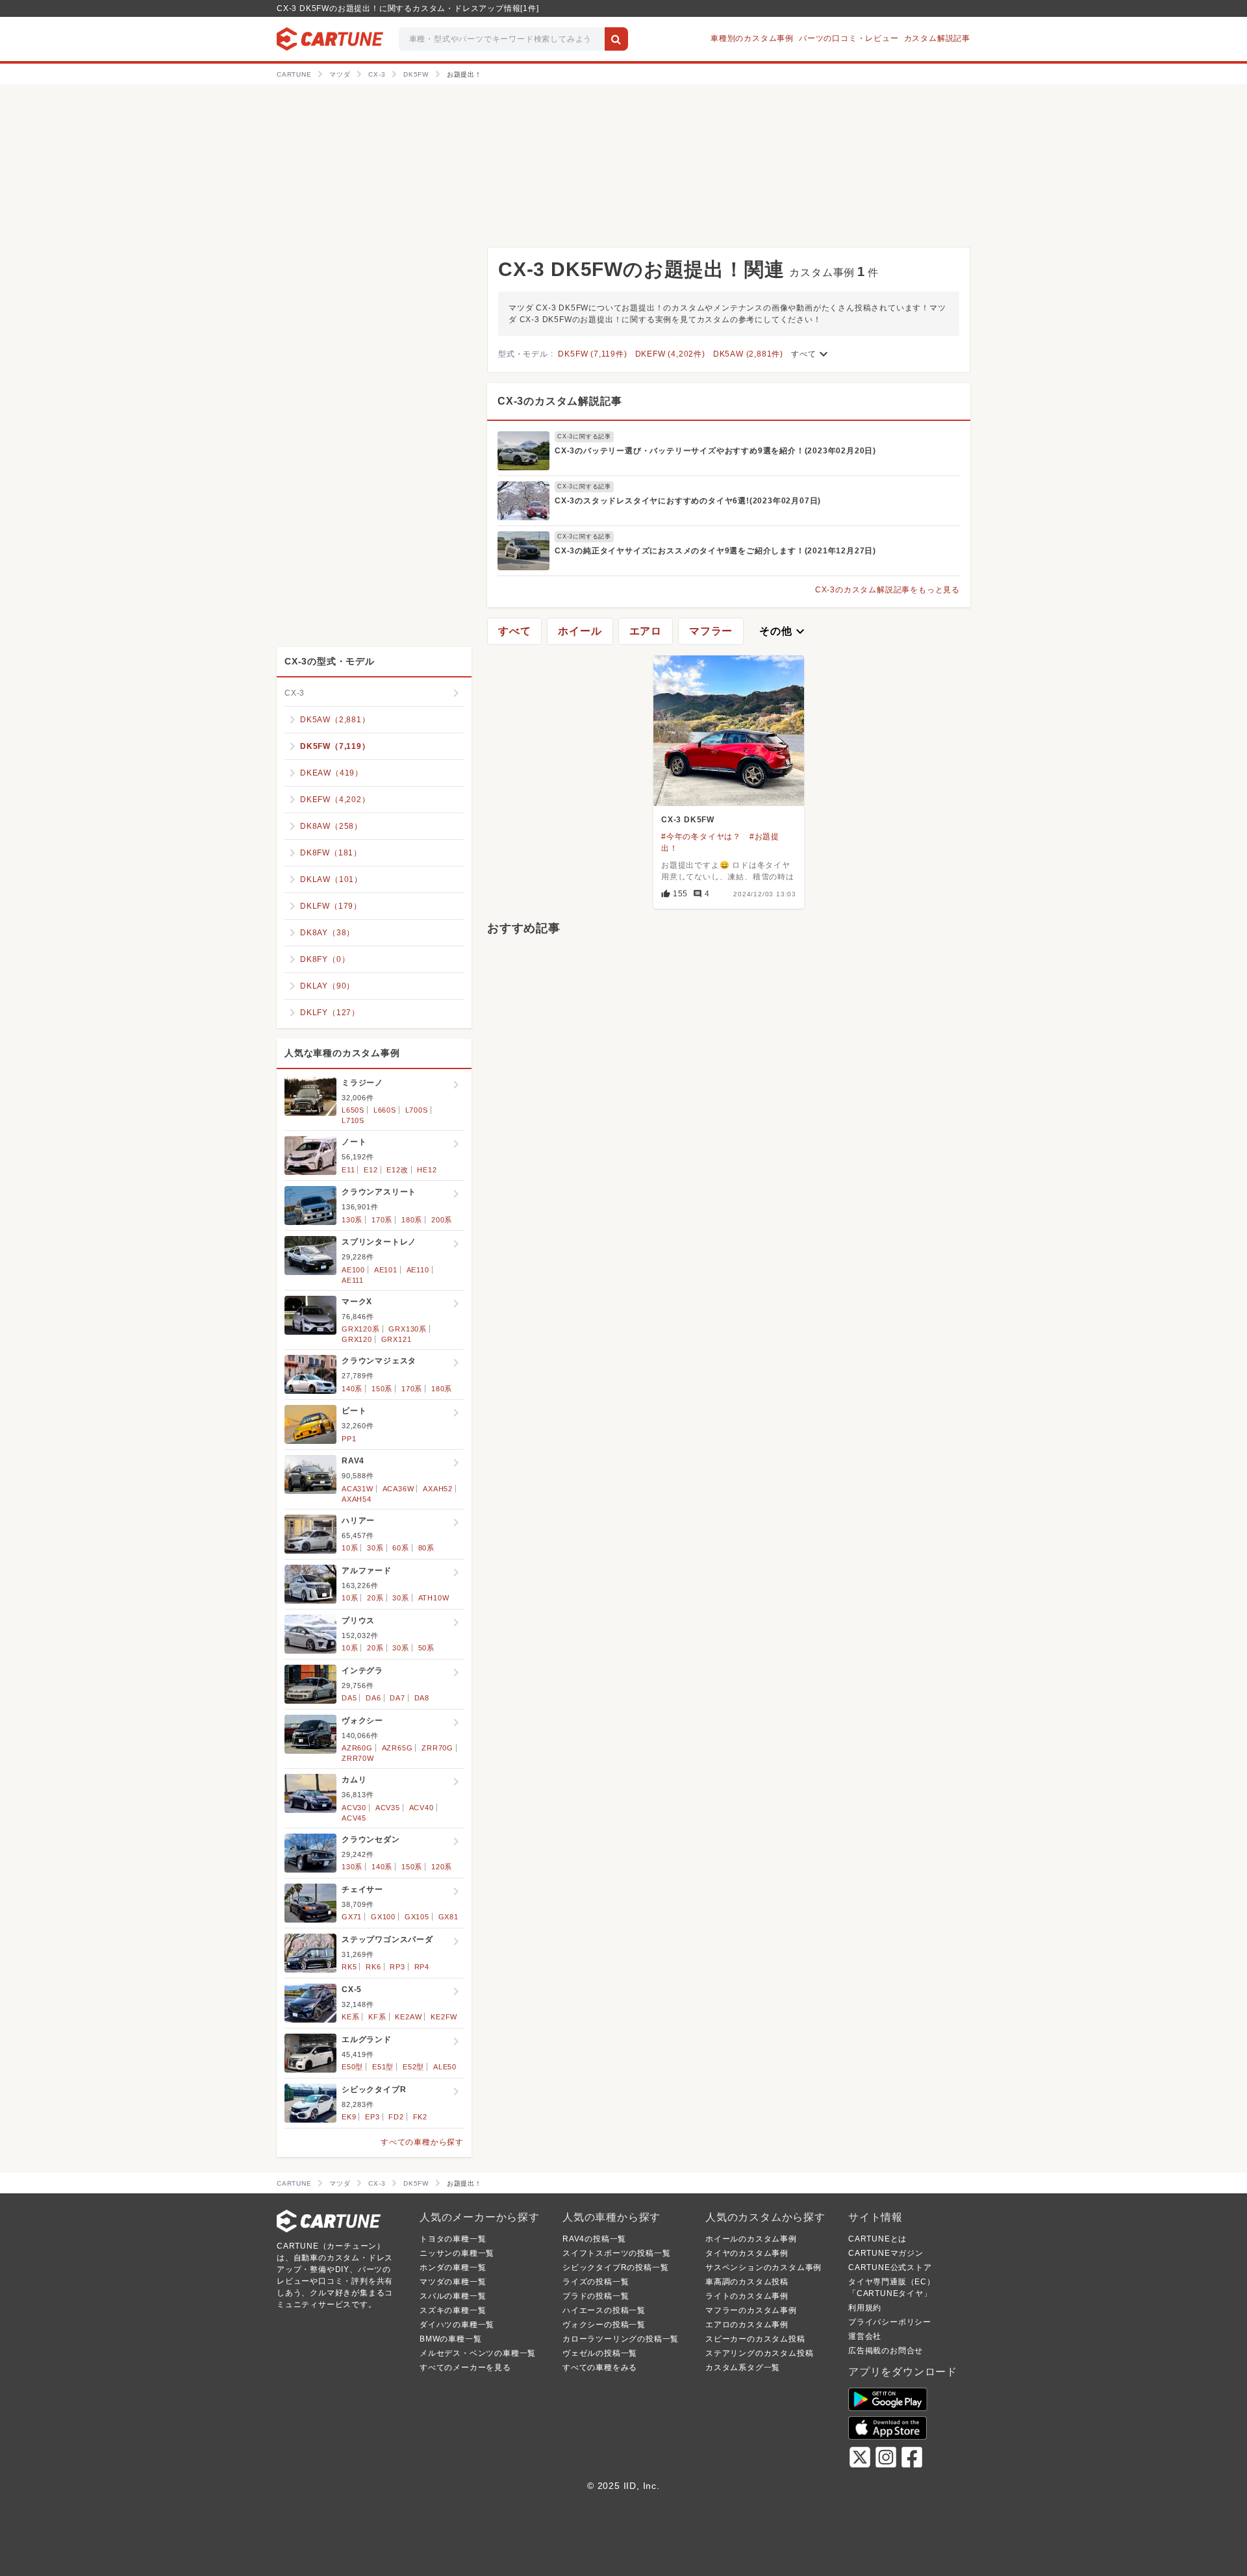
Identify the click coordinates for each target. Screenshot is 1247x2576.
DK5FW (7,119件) (592, 354)
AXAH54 (357, 1499)
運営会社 (865, 2336)
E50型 (352, 2067)
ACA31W (358, 1489)
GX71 (352, 1917)
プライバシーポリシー (890, 2322)
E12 (371, 1170)
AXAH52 (438, 1489)
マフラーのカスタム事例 (751, 2310)
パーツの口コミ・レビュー (849, 38)
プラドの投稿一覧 (596, 2296)
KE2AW (408, 2017)
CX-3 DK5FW (688, 820)
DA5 (349, 1698)
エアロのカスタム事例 (747, 2325)
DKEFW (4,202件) (670, 354)
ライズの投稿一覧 (596, 2282)
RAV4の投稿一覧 (594, 2239)
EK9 (349, 2117)
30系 (375, 1548)
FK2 (420, 2117)
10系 (350, 1548)
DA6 (373, 1698)
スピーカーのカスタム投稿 (755, 2339)
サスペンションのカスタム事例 (763, 2267)
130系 (352, 1220)
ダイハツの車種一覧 (457, 2325)
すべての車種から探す (422, 2142)
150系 (382, 1389)
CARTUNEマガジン (886, 2253)
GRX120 (357, 1339)
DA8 (422, 1698)
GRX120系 (361, 1329)
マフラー (711, 631)
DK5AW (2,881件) (748, 354)
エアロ (646, 631)
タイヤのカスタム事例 (747, 2253)
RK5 (349, 1967)
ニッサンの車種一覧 (457, 2253)
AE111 (353, 1280)
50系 (426, 1648)
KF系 (377, 2017)
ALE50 (445, 2067)
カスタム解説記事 (937, 38)
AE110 (418, 1270)
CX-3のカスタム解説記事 (560, 401)
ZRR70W (358, 1758)
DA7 (397, 1698)
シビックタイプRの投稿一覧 (615, 2267)
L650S (353, 1110)
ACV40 (422, 1808)
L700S (417, 1110)
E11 (348, 1170)
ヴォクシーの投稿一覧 (604, 2325)
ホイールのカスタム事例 (751, 2239)
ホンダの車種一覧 (453, 2267)
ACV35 (388, 1808)
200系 (442, 1220)
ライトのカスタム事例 (747, 2296)
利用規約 (865, 2308)
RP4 (422, 1967)
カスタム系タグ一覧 (743, 2368)
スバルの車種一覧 (453, 2296)
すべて (811, 354)
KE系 (350, 2017)
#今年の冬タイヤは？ (701, 837)
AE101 (386, 1270)
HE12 (427, 1170)
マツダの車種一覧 (453, 2282)
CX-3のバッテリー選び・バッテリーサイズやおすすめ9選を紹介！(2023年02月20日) (715, 451)
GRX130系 (408, 1329)
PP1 (349, 1439)
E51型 (383, 2067)
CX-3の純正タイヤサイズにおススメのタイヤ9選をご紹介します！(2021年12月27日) (715, 551)
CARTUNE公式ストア (890, 2267)
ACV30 (354, 1808)
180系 (412, 1220)
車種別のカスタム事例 (752, 38)
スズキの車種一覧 (453, 2310)
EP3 (372, 2117)
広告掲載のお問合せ (886, 2351)
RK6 (373, 1967)
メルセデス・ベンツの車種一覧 (478, 2353)
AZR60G (357, 1748)
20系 (375, 1598)
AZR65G (397, 1748)
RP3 (397, 1967)
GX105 (417, 1917)
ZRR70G (437, 1748)
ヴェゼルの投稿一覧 (600, 2353)
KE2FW (444, 2017)
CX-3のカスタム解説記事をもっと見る (888, 590)
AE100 (353, 1270)
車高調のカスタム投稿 (747, 2282)
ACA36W (398, 1489)
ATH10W (434, 1598)
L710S (353, 1120)
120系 (442, 1867)
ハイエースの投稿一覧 (604, 2310)
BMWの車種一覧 (450, 2339)
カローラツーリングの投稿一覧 (621, 2339)
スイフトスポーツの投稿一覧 (616, 2253)
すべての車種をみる (600, 2368)
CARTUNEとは (877, 2239)
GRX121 (397, 1339)
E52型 (413, 2067)
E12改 (397, 1170)
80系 (426, 1548)
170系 (382, 1220)
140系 (352, 1389)
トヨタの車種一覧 (453, 2239)
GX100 (383, 1917)
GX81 (448, 1917)
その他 (783, 631)
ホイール (580, 631)
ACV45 (354, 1818)
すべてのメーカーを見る (465, 2368)
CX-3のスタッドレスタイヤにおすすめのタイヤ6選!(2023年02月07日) (688, 501)
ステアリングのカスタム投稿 (759, 2353)
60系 (400, 1548)
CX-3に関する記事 (584, 436)
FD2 (396, 2117)
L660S (385, 1110)
